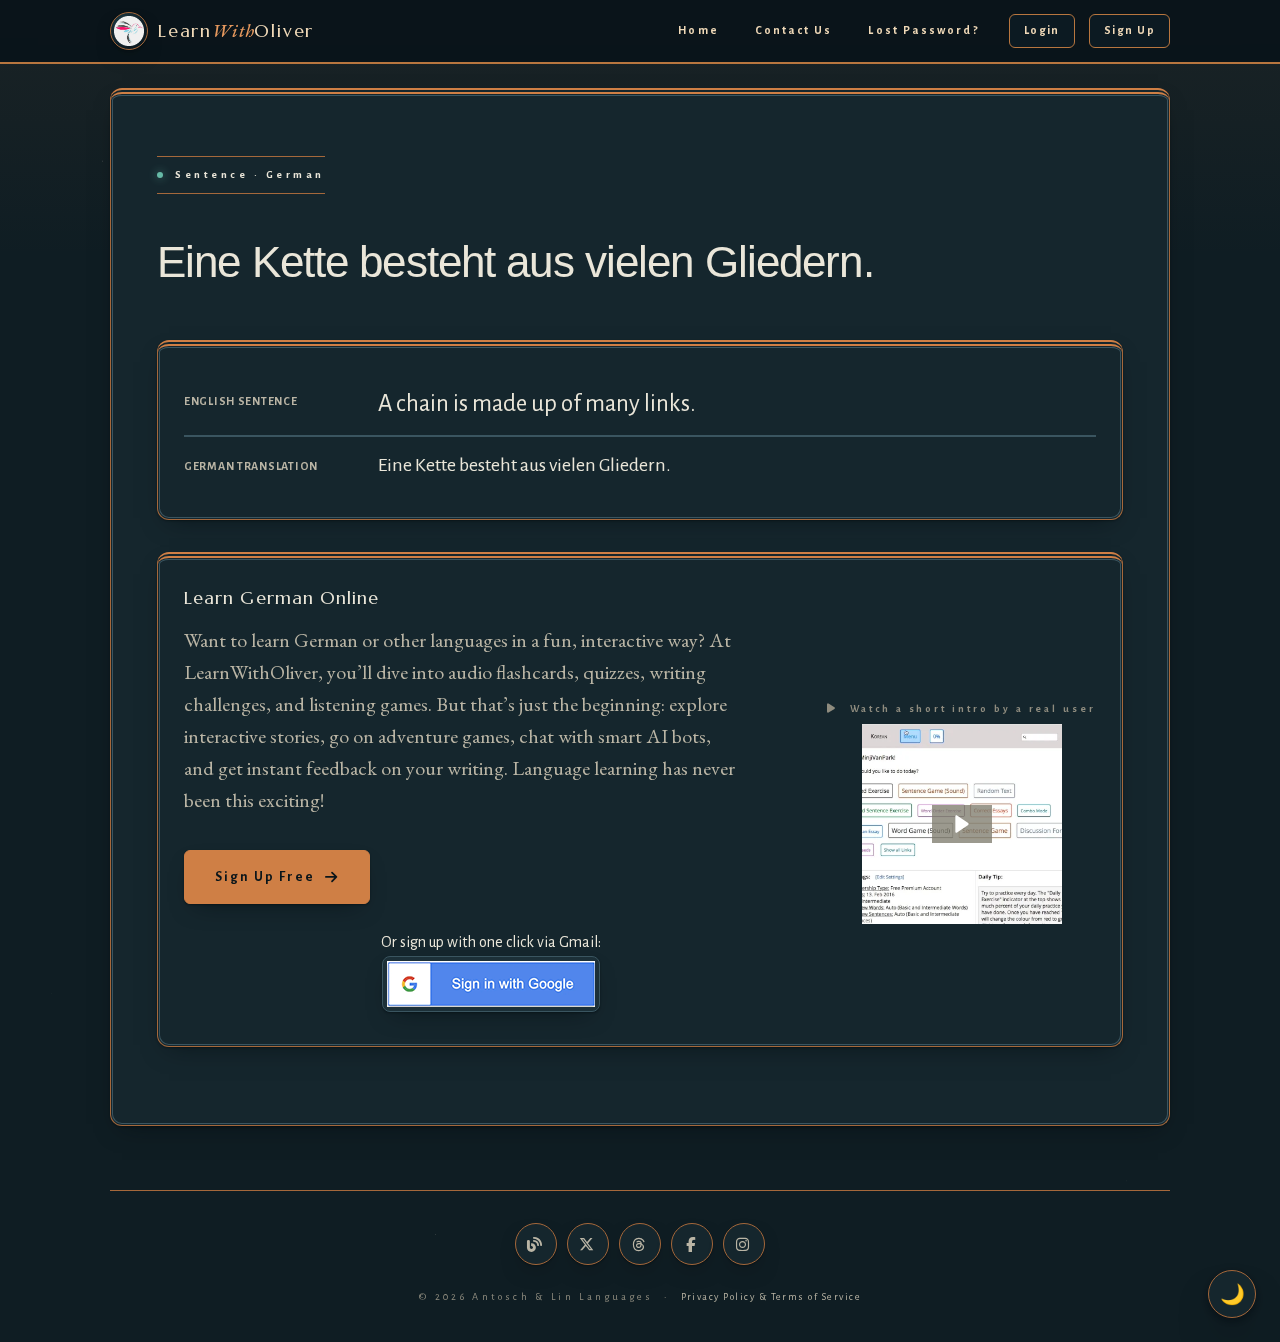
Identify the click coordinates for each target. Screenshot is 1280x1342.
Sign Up (1129, 30)
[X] (588, 1244)
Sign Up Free (265, 877)
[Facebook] (692, 1244)
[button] (962, 824)
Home (698, 30)
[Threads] (640, 1244)
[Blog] (536, 1244)
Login (1042, 30)
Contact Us (794, 30)
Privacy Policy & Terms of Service (771, 1297)
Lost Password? (923, 30)
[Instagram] (744, 1244)
